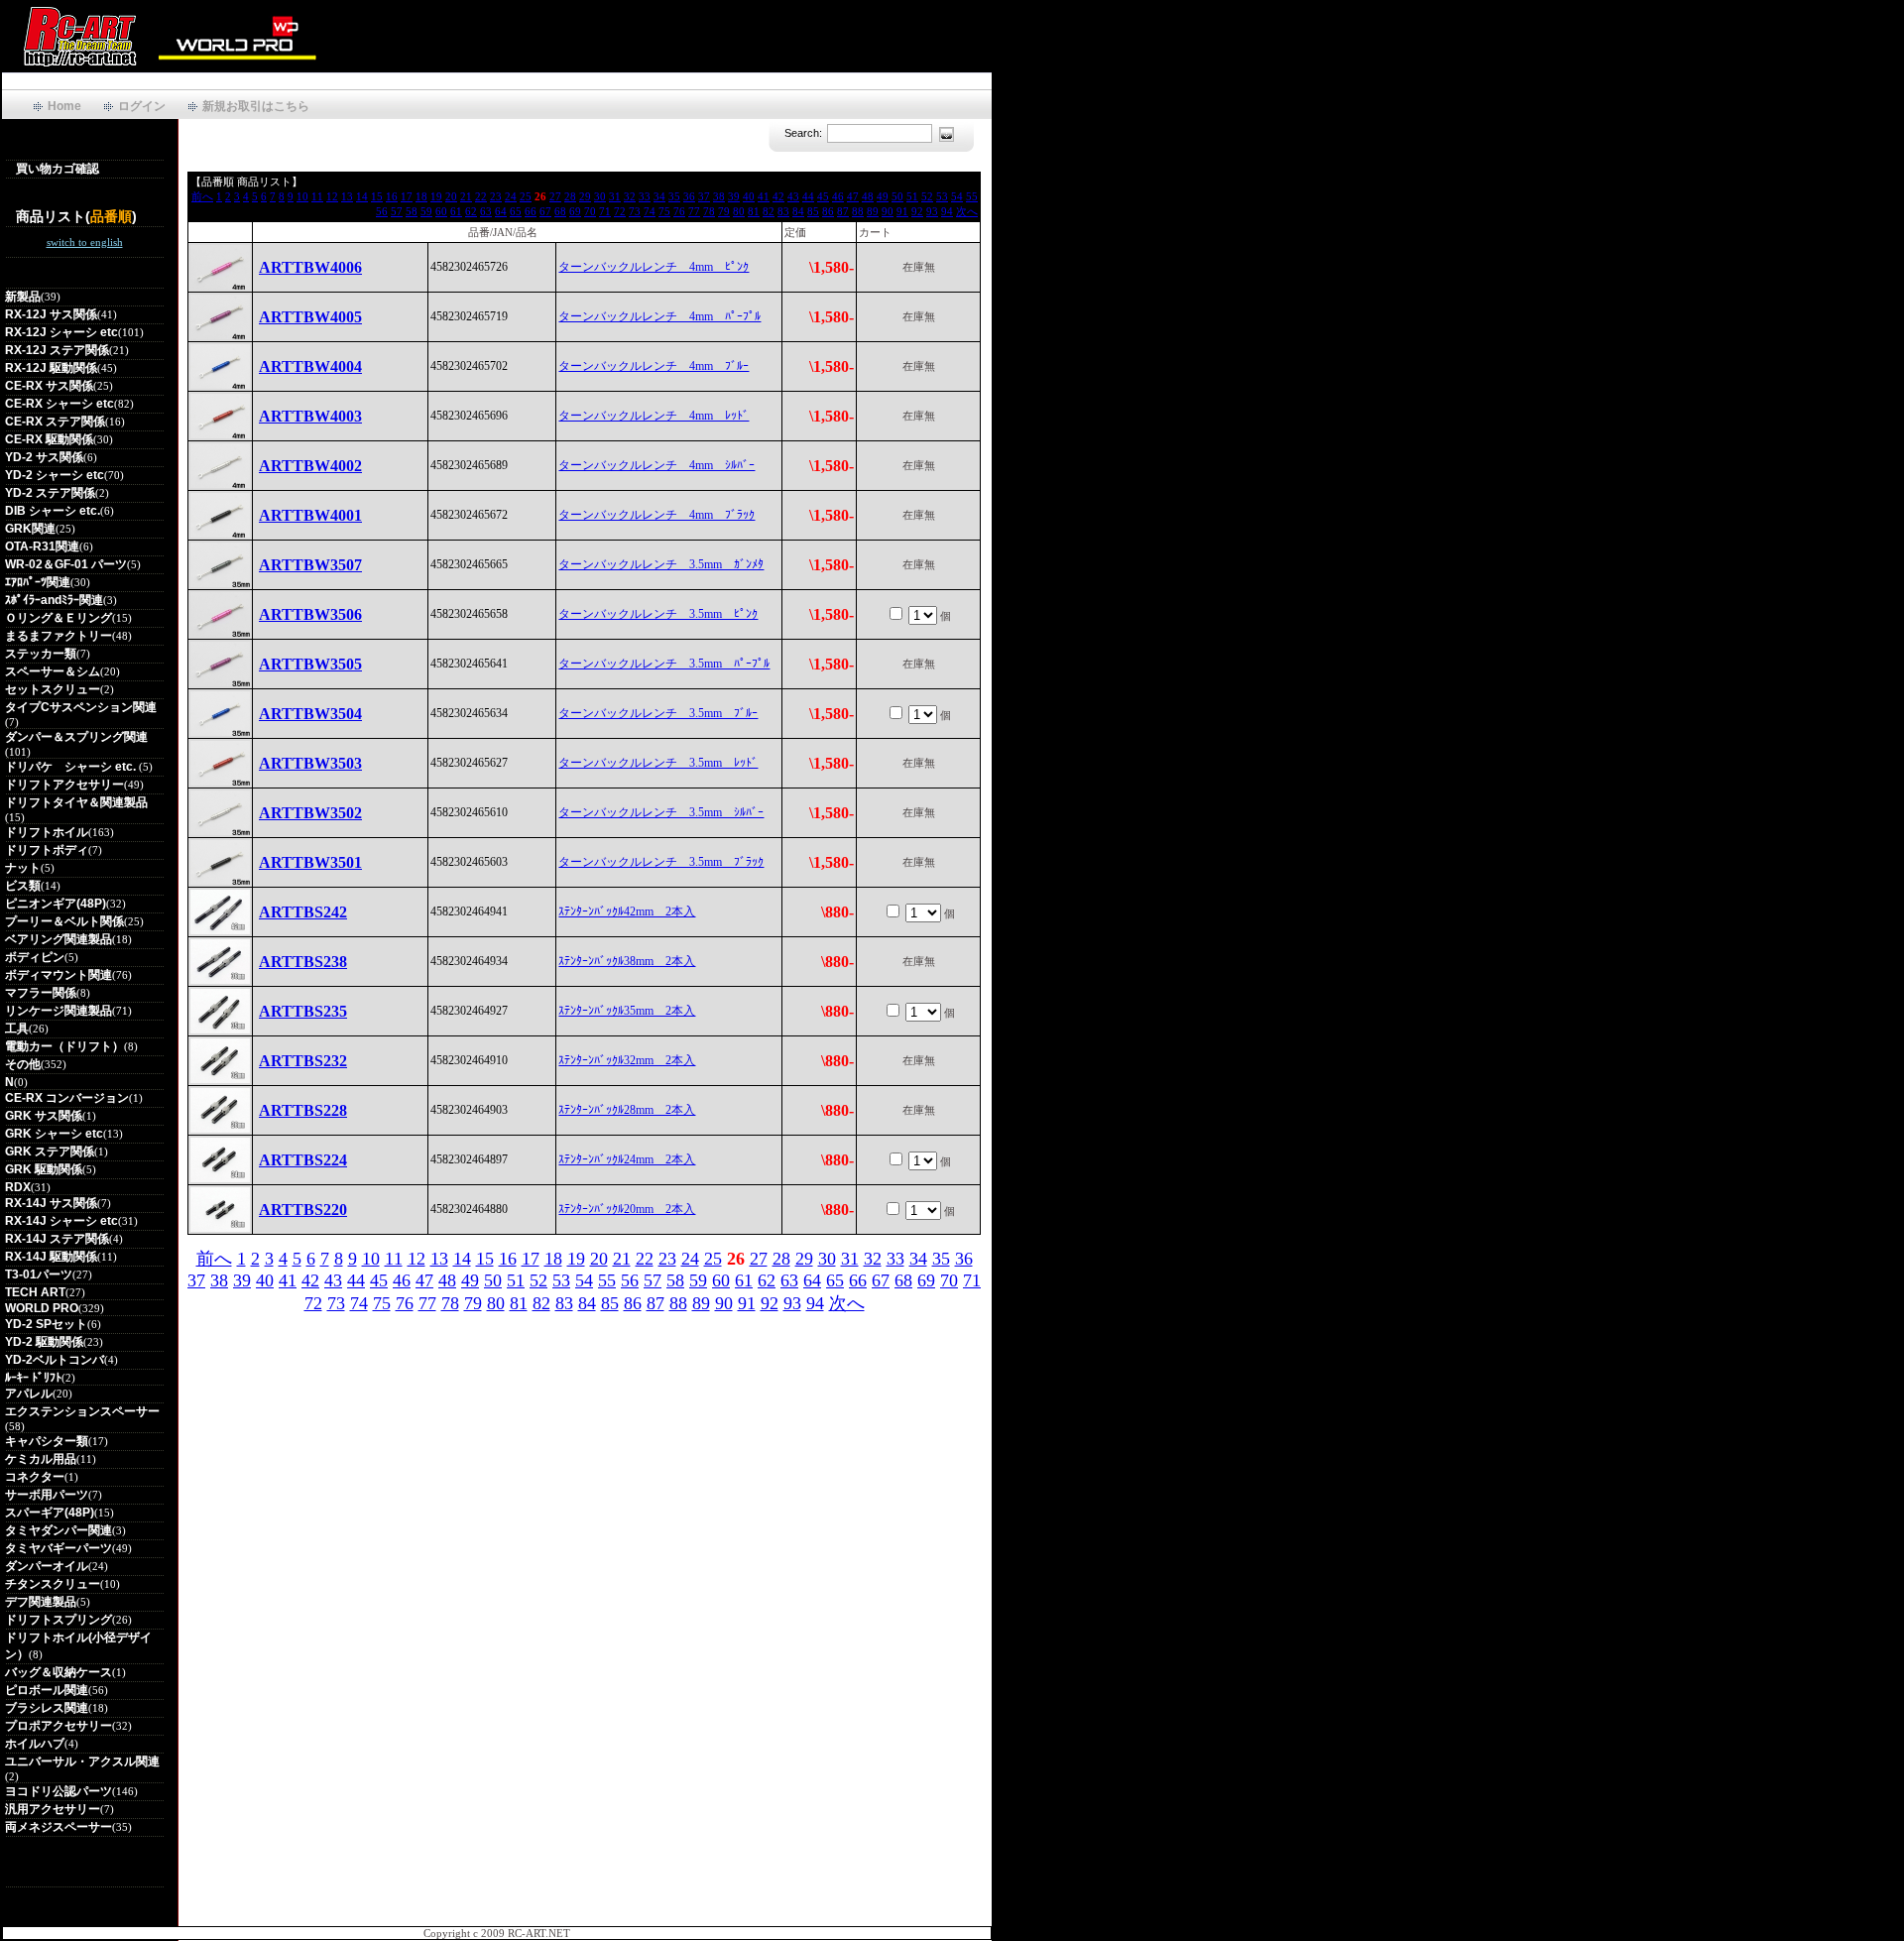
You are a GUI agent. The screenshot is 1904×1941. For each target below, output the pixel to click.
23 (496, 196)
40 (749, 196)
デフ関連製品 (41, 1602)
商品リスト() (76, 216)
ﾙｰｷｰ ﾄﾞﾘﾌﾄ (33, 1378)
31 (615, 196)
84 (798, 211)
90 (888, 211)
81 (754, 211)
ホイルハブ (35, 1744)
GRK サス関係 (44, 1116)
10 (302, 196)
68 (560, 211)
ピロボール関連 (47, 1690)
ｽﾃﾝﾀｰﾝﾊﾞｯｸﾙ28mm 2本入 (627, 1110)
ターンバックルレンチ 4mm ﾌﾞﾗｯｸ (656, 515)
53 (942, 196)
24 (511, 196)
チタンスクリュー (53, 1584)
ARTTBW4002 (310, 466)
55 (972, 196)
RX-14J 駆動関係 (51, 1257)
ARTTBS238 (303, 962)
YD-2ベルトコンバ (55, 1360)
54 (957, 196)
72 (620, 211)
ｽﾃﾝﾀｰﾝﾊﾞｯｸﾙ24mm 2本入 (627, 1159)
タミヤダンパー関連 (59, 1530)
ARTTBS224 (303, 1160)
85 (813, 211)
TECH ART (35, 1292)
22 (481, 196)
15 (377, 196)
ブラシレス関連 (47, 1708)
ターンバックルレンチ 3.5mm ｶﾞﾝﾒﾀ (661, 564)
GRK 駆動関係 (44, 1169)
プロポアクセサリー (59, 1726)
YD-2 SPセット (46, 1324)
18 (421, 196)
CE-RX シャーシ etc (59, 404)
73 (635, 211)
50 (897, 196)
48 (868, 196)
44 (808, 196)
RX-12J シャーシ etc (61, 332)
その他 (23, 1064)
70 (590, 211)
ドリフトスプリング (59, 1620)
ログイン (142, 106)
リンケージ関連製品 (59, 1011)
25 (526, 196)
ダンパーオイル (47, 1566)
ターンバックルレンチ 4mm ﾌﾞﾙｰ (654, 366)
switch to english (85, 242)
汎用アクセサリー (53, 1809)
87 (843, 211)
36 (689, 196)
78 (709, 211)
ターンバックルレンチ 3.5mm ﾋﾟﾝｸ (658, 614)
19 (436, 196)
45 (823, 196)
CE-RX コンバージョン (67, 1098)
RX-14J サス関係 (51, 1203)
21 (466, 196)
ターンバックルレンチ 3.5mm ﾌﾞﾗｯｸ (661, 862)
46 (838, 196)
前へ (202, 196)
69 (575, 211)
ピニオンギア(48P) (56, 904)
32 (630, 196)
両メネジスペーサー (59, 1827)
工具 (17, 1029)
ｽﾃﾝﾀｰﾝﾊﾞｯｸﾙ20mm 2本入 (627, 1209)
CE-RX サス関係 (49, 386)
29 (585, 196)
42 (778, 196)
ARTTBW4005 (310, 317)
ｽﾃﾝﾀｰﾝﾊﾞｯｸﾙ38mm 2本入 (627, 961)
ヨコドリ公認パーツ (59, 1791)
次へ (967, 211)
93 (932, 211)
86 (828, 211)
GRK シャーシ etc (54, 1134)
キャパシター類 (47, 1441)
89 (873, 211)
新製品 (23, 297)
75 (664, 211)
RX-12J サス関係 (51, 314)
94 (947, 211)
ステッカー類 (41, 654)
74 (650, 211)
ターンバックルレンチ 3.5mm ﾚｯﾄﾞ (658, 763)
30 (600, 196)
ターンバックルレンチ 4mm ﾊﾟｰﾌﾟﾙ (659, 316)
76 (679, 211)
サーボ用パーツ (47, 1495)
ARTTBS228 (303, 1110)
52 (927, 196)
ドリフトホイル (47, 832)
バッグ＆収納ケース (59, 1672)
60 (441, 211)
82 (769, 211)
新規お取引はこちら (256, 106)
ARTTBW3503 (310, 763)
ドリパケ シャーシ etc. (72, 767)
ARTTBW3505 (310, 664)
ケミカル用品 (41, 1459)
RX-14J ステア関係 (57, 1239)
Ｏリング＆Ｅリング (59, 618)
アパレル (29, 1394)
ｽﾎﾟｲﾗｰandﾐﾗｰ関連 (54, 600)
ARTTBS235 (303, 1011)
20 (451, 196)
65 (516, 211)
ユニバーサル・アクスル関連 (82, 1761)
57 (397, 211)
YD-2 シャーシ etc (55, 475)
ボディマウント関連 (59, 975)
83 (783, 211)
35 (674, 196)
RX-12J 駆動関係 (51, 368)
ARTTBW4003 (310, 416)
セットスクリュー (53, 689)
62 (471, 211)
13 (347, 196)
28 (570, 196)
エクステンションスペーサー (82, 1411)
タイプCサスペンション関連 (81, 707)
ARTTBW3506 (310, 614)
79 (724, 211)
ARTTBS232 (303, 1061)
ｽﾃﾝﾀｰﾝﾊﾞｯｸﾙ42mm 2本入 (627, 911)
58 (412, 211)
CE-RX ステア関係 (55, 422)
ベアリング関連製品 (59, 939)
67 (545, 211)
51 (912, 196)
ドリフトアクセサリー (64, 785)
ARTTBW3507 (310, 565)
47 (853, 196)
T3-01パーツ (39, 1274)
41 (764, 196)
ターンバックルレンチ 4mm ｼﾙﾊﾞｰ (656, 465)
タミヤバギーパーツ (59, 1548)
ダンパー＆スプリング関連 (76, 737)
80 (739, 211)
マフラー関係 (41, 993)
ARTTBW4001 (310, 515)
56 (382, 211)
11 (317, 196)
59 (426, 211)
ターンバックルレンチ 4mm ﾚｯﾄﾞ (654, 416)
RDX (18, 1187)
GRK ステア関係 (50, 1152)
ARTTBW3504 (310, 714)
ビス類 (23, 886)
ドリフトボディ (47, 850)
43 (793, 196)
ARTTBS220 (303, 1210)
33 (645, 196)
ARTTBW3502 (310, 813)
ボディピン (35, 957)
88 (858, 211)
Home (64, 106)
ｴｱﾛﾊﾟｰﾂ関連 (38, 582)
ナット (23, 868)
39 (734, 196)
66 (531, 211)
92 (917, 211)
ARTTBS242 (303, 912)
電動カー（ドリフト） (64, 1046)
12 (332, 196)
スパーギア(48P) (50, 1513)
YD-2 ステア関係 (50, 493)
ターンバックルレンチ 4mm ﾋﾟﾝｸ (654, 267)
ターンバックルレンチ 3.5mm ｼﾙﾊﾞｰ (661, 812)
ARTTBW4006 (310, 267)
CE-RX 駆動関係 (49, 439)
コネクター (35, 1477)
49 (883, 196)
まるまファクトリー (59, 636)
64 (501, 211)
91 (902, 211)
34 (659, 196)
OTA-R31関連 (42, 546)
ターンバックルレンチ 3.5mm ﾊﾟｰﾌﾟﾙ (664, 664)
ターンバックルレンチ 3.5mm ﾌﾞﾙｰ (658, 713)
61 (456, 211)
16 (392, 196)
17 (407, 196)
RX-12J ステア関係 (57, 350)
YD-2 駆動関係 (44, 1342)
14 (362, 196)
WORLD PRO (42, 1308)
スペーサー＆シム (53, 671)
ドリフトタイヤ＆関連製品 (76, 802)
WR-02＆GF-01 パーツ (66, 564)
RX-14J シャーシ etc (61, 1221)
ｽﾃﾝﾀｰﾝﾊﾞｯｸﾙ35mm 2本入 (627, 1011)
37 (704, 196)
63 (486, 211)
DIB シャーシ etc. (53, 511)
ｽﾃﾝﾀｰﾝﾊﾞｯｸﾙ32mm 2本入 (627, 1060)
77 (694, 211)
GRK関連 (30, 529)
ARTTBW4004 (310, 366)
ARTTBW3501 (310, 862)
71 (605, 211)
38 (719, 196)
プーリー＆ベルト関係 (64, 921)
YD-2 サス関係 (44, 457)
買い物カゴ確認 (58, 169)
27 (555, 196)
